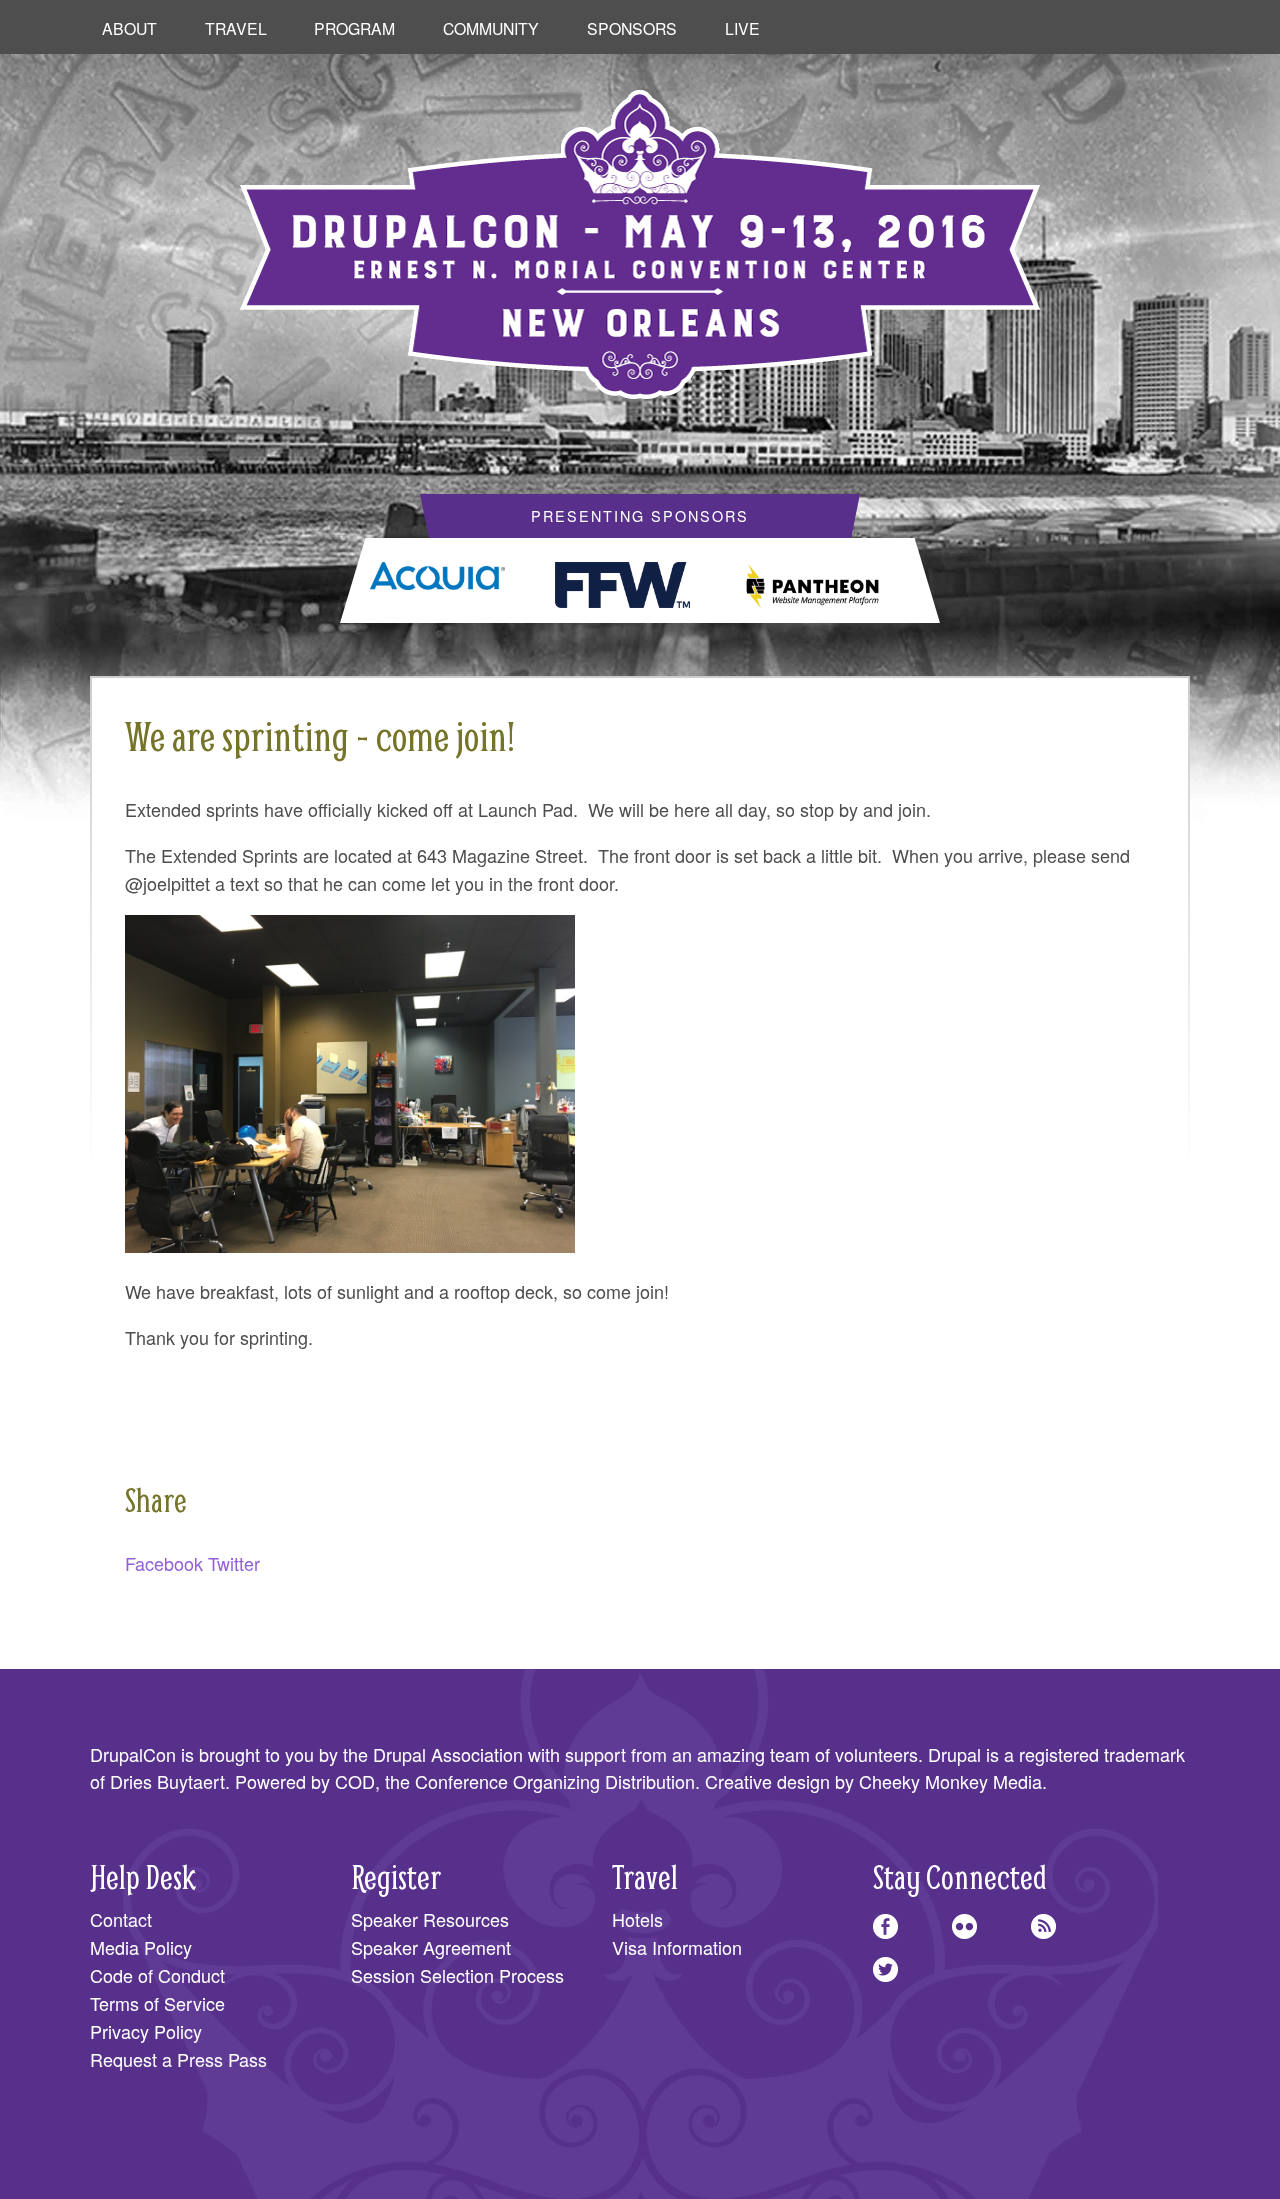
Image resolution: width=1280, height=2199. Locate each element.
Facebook (164, 1563)
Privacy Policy (146, 2031)
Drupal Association (448, 1754)
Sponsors (632, 28)
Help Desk (143, 1876)
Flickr (964, 1926)
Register (396, 1876)
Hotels (637, 1919)
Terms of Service (157, 2003)
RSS (1043, 1926)
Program (354, 28)
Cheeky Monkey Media (950, 1781)
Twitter (234, 1563)
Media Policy (141, 1947)
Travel (236, 28)
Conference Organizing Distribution (555, 1781)
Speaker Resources (430, 1919)
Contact (121, 1919)
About (129, 28)
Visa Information (677, 1947)
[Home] (640, 229)
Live (742, 28)
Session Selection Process (457, 1975)
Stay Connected (960, 1876)
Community (491, 28)
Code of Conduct (157, 1975)
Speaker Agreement (431, 1947)
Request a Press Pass (178, 2059)
